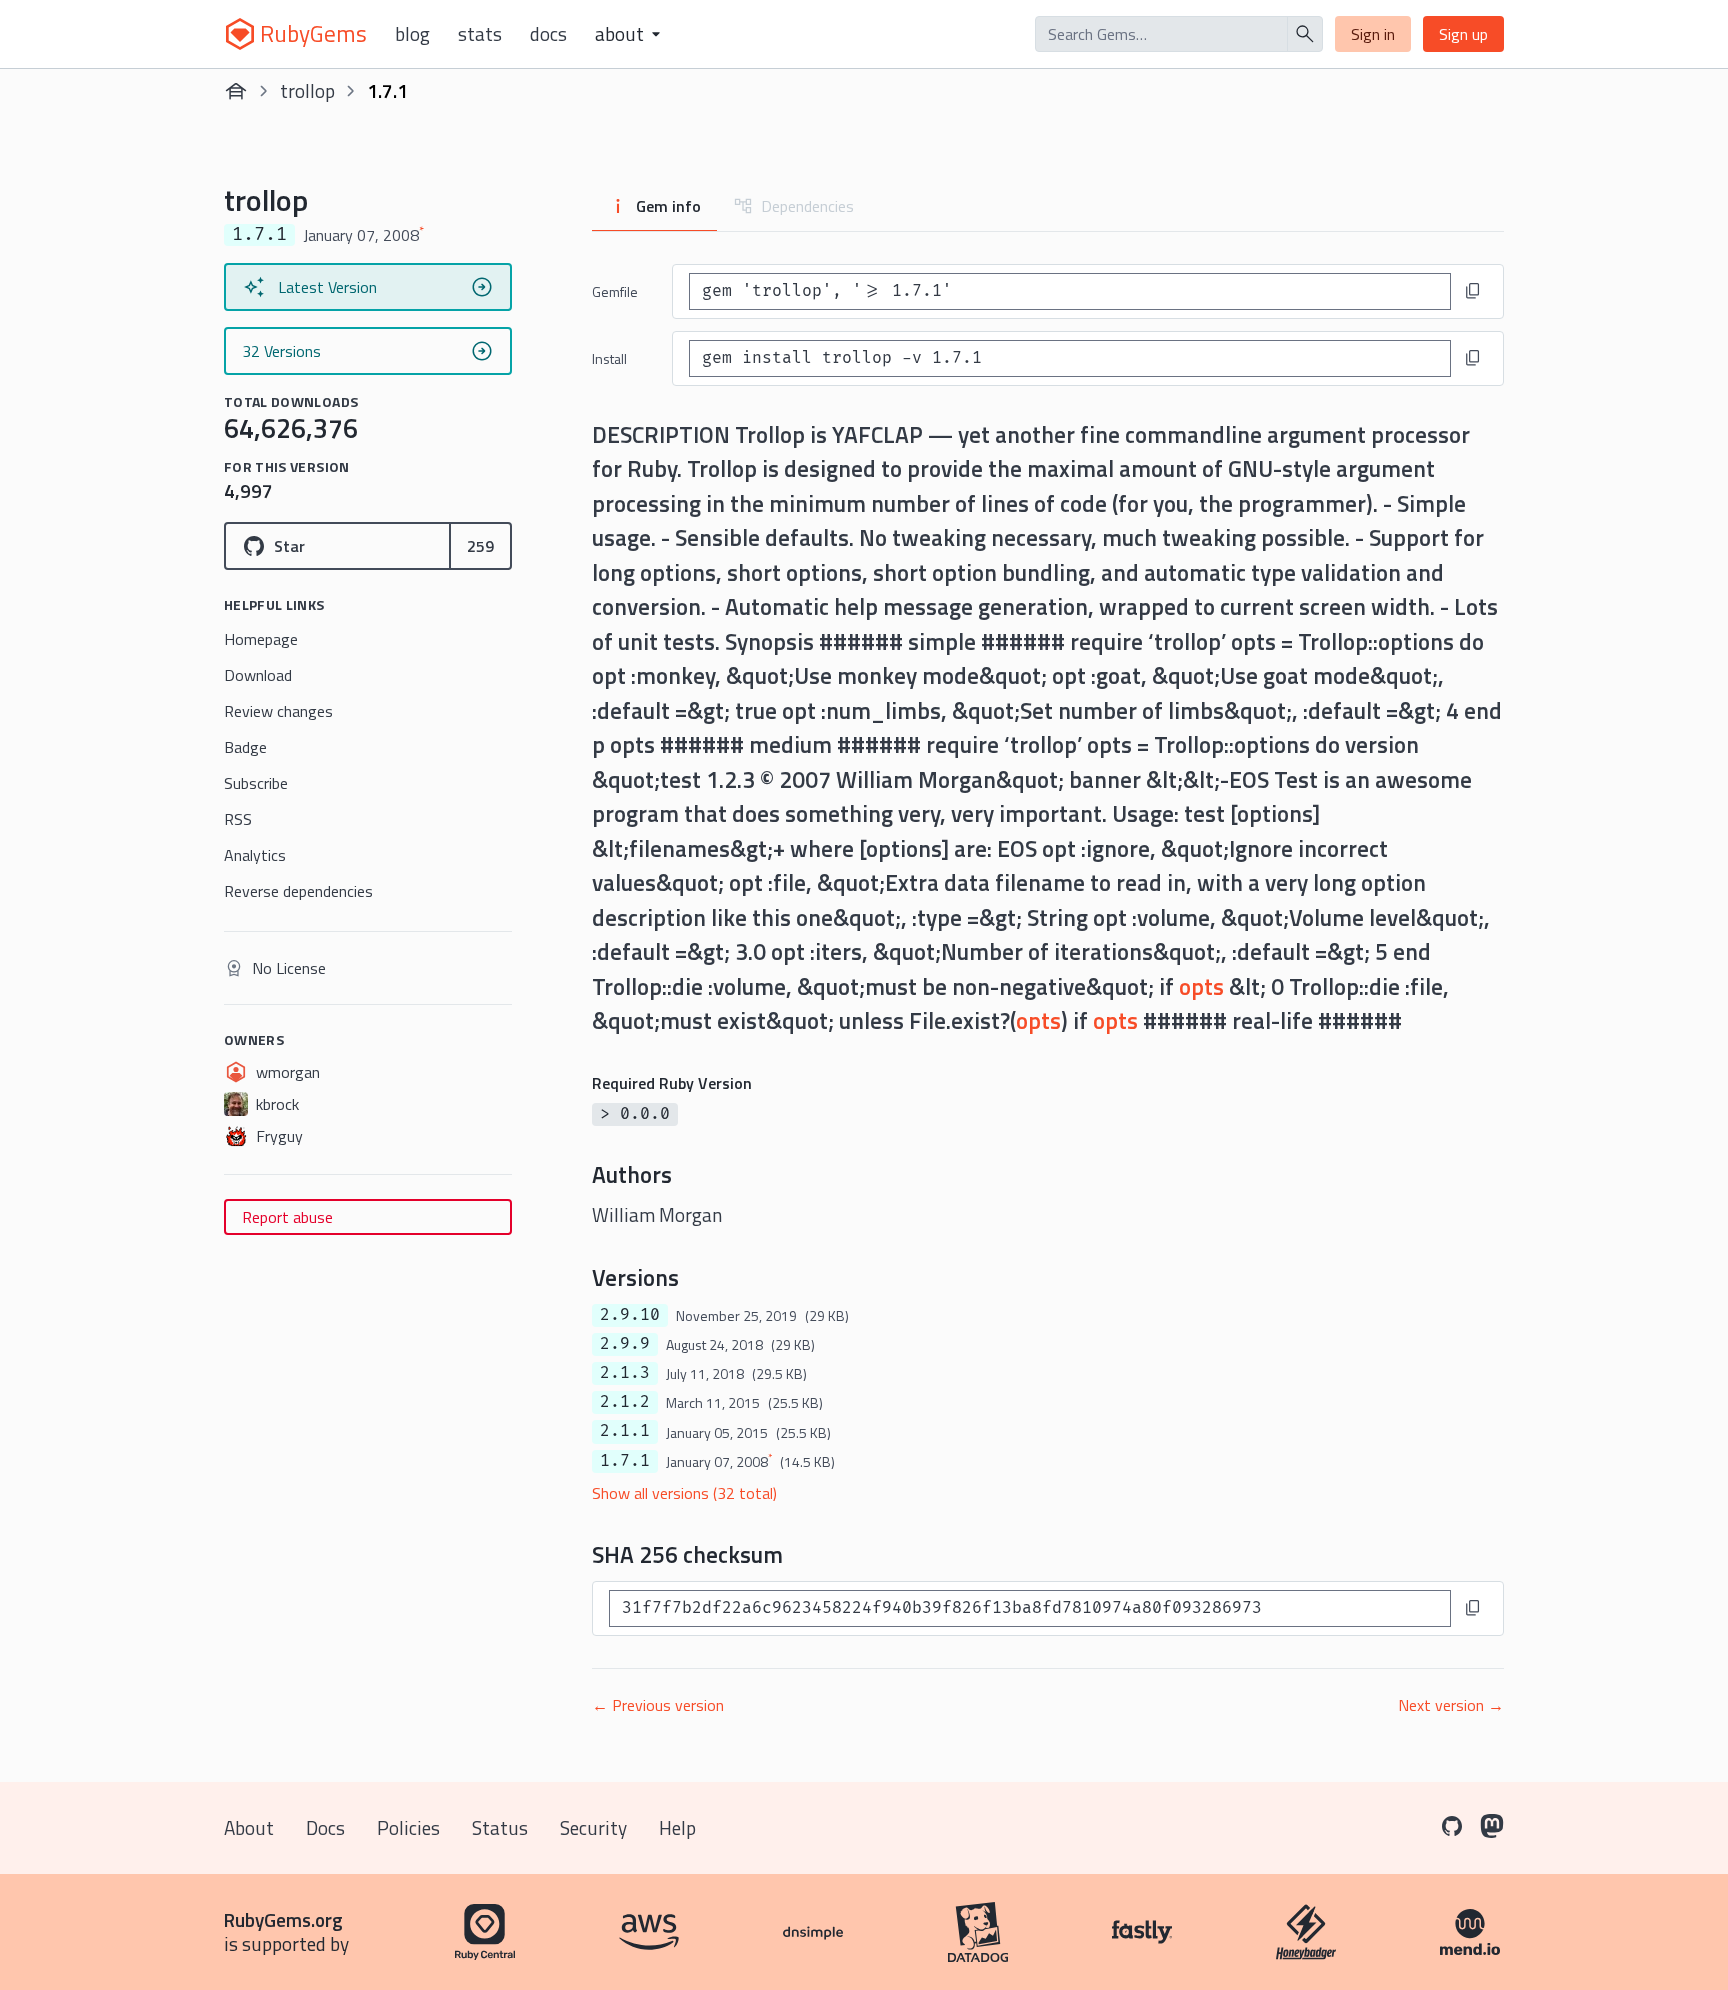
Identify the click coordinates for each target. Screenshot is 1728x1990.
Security (593, 1827)
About (249, 1827)
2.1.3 (625, 1373)
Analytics (255, 855)
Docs (548, 34)
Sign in (1373, 34)
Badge (245, 747)
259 (480, 546)
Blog (412, 34)
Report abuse (287, 1217)
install (609, 358)
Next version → (1451, 1705)
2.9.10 (630, 1315)
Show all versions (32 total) (684, 1493)
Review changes (278, 711)
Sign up (1463, 34)
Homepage (261, 639)
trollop (307, 90)
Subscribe (256, 783)
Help (677, 1827)
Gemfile (615, 291)
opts (1201, 986)
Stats (480, 34)
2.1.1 (625, 1431)
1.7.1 (625, 1461)
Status (500, 1827)
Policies (408, 1827)
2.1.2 (625, 1402)
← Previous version (658, 1705)
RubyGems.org (283, 1919)
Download (258, 675)
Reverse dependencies (298, 891)
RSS (238, 819)
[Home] (236, 91)
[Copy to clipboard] (1473, 291)
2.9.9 (625, 1344)
